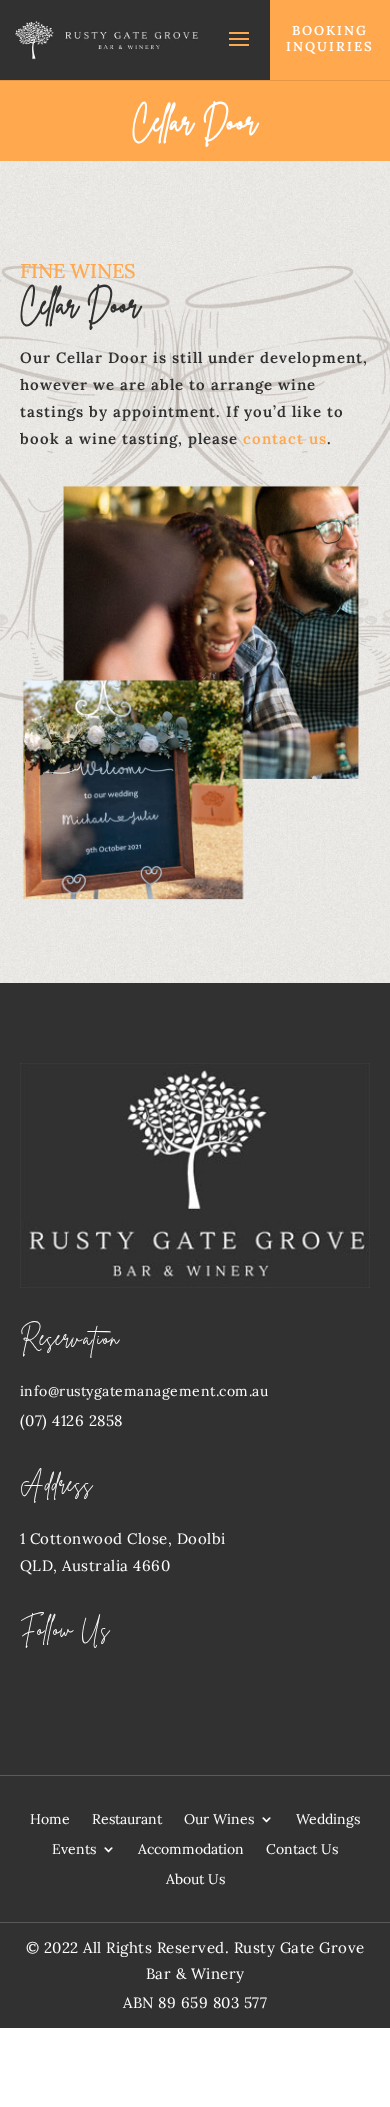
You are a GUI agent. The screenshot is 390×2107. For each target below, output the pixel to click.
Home (50, 1820)
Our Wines (219, 1820)
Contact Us (302, 1850)
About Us (195, 1880)
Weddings (328, 1820)
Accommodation (191, 1850)
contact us (285, 438)
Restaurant (127, 1820)
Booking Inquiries (330, 38)
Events (74, 1850)
